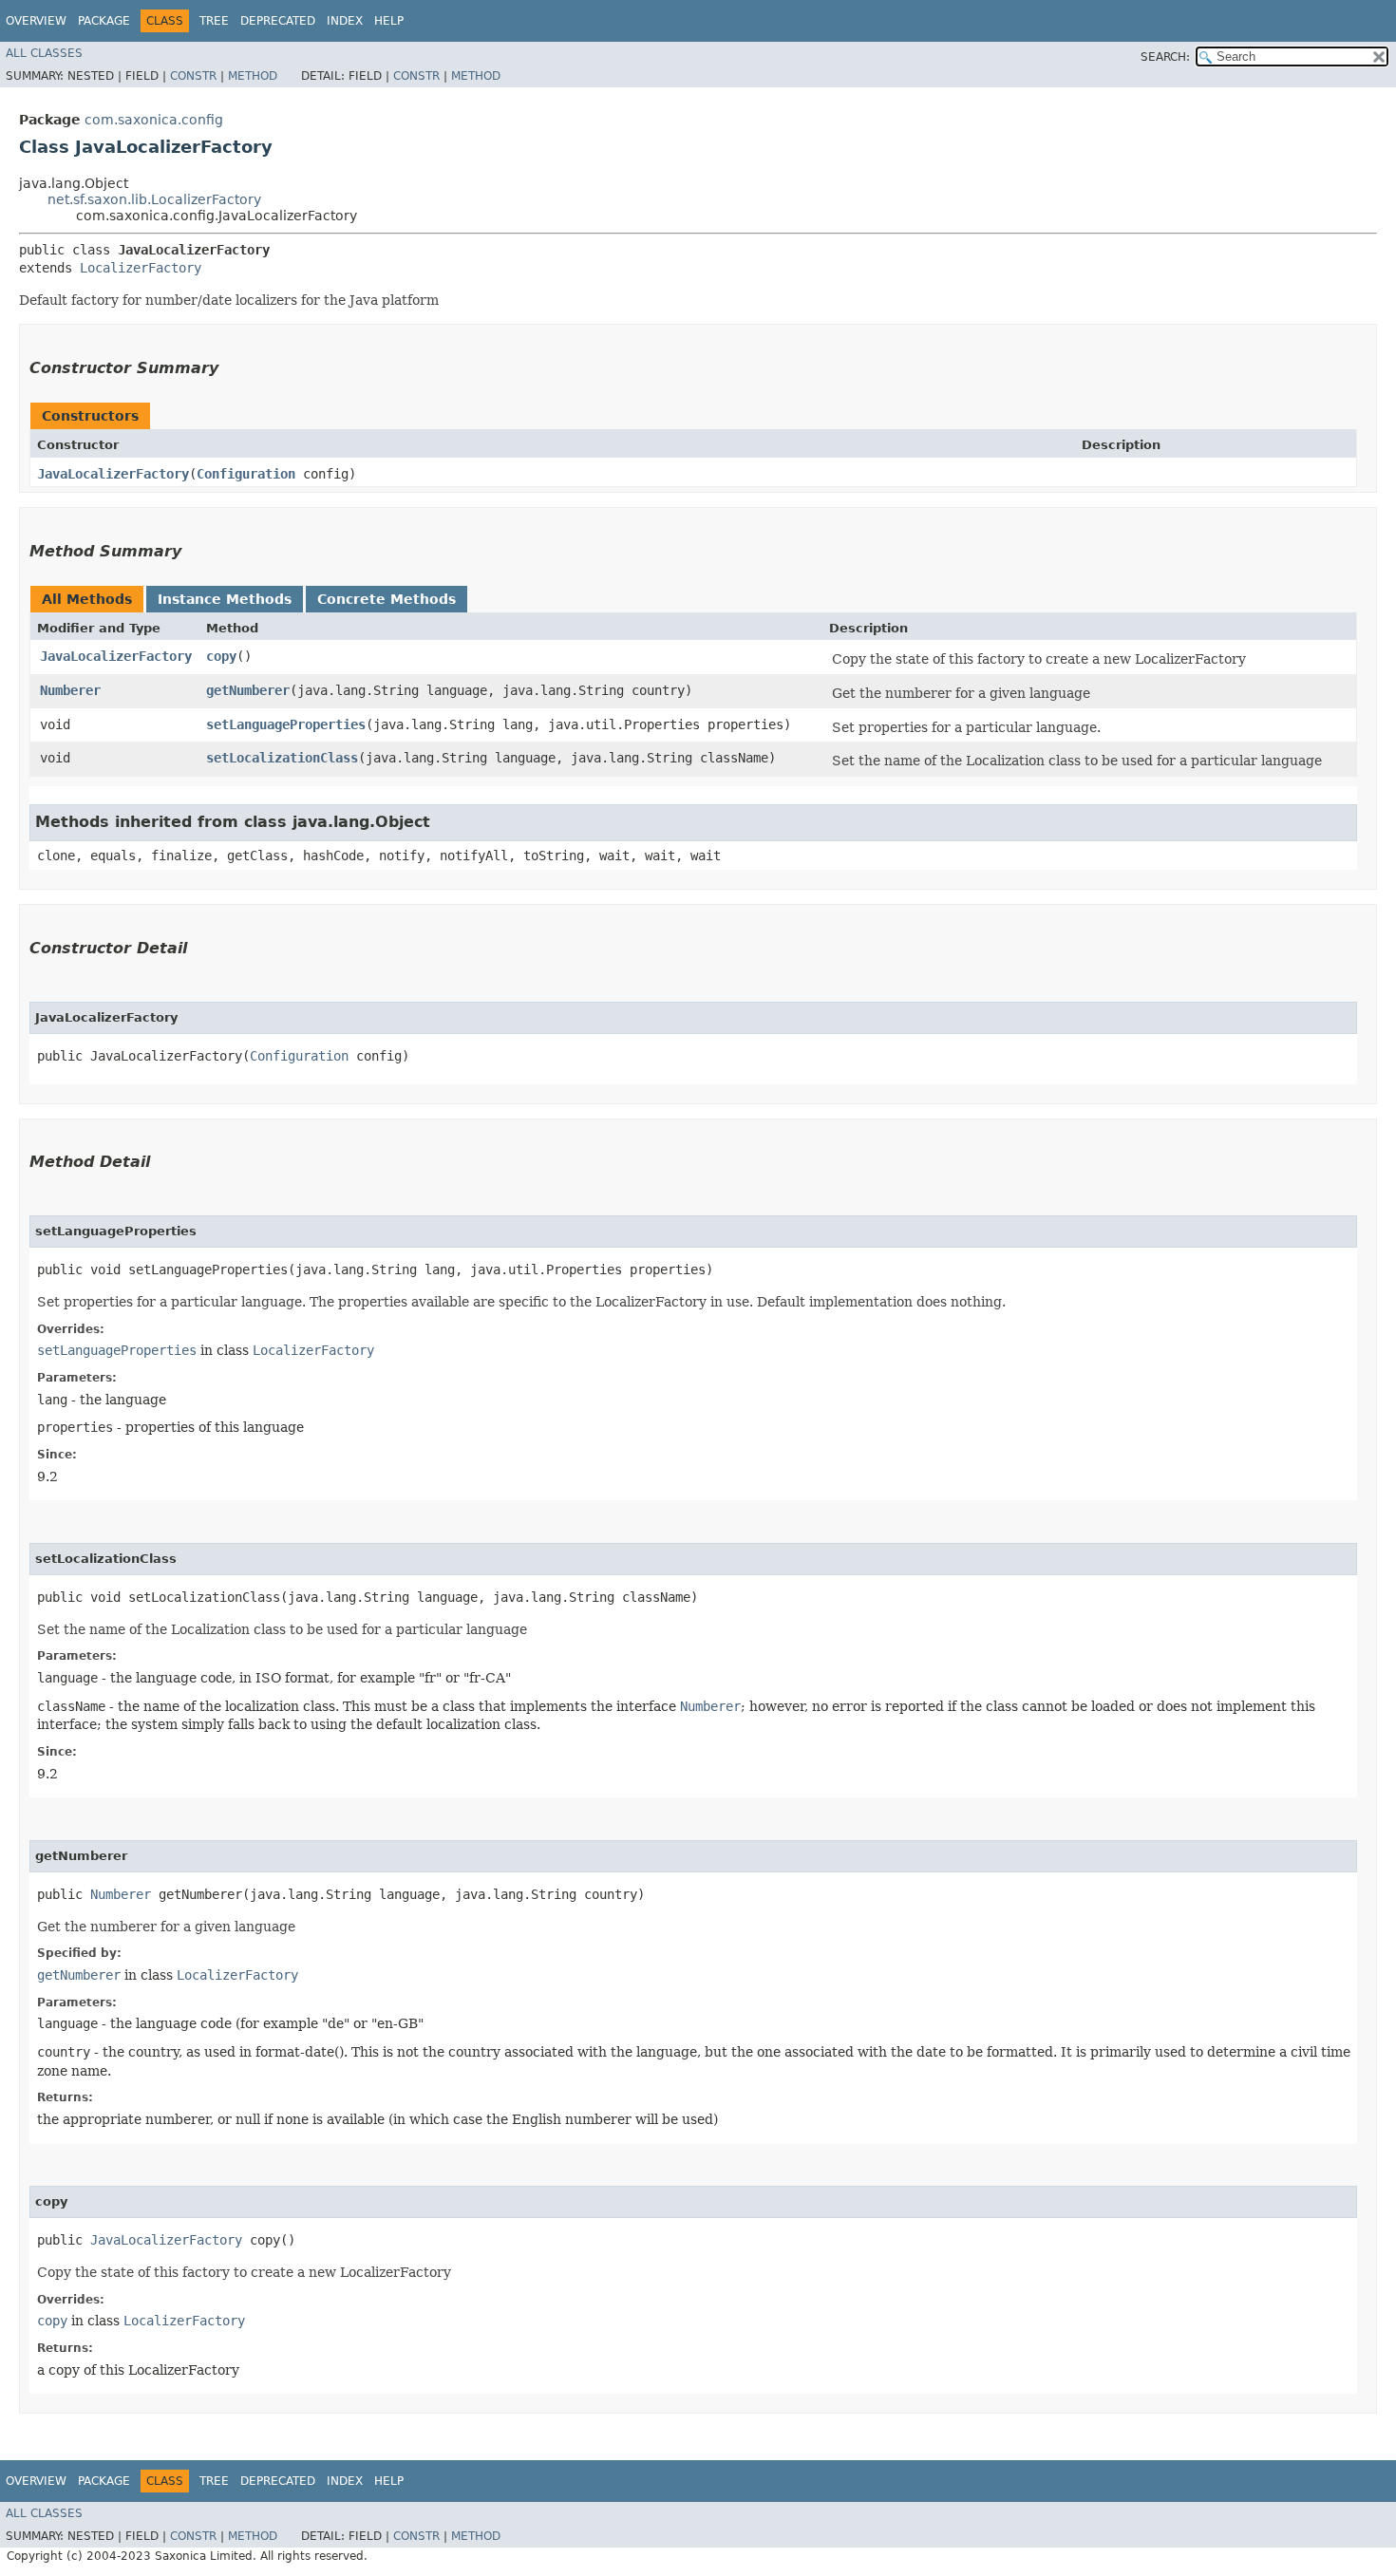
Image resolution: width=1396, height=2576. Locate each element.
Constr (193, 76)
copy (221, 656)
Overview (36, 21)
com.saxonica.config (154, 120)
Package (104, 21)
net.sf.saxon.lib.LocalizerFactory (154, 199)
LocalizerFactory (141, 268)
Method (253, 76)
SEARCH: (1165, 57)
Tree (214, 21)
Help (389, 21)
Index (345, 21)
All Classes (44, 53)
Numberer (70, 690)
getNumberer (248, 690)
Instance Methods (225, 599)
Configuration (246, 474)
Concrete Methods (387, 599)
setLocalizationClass (282, 758)
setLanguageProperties (286, 724)
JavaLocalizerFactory (113, 474)
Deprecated (278, 21)
